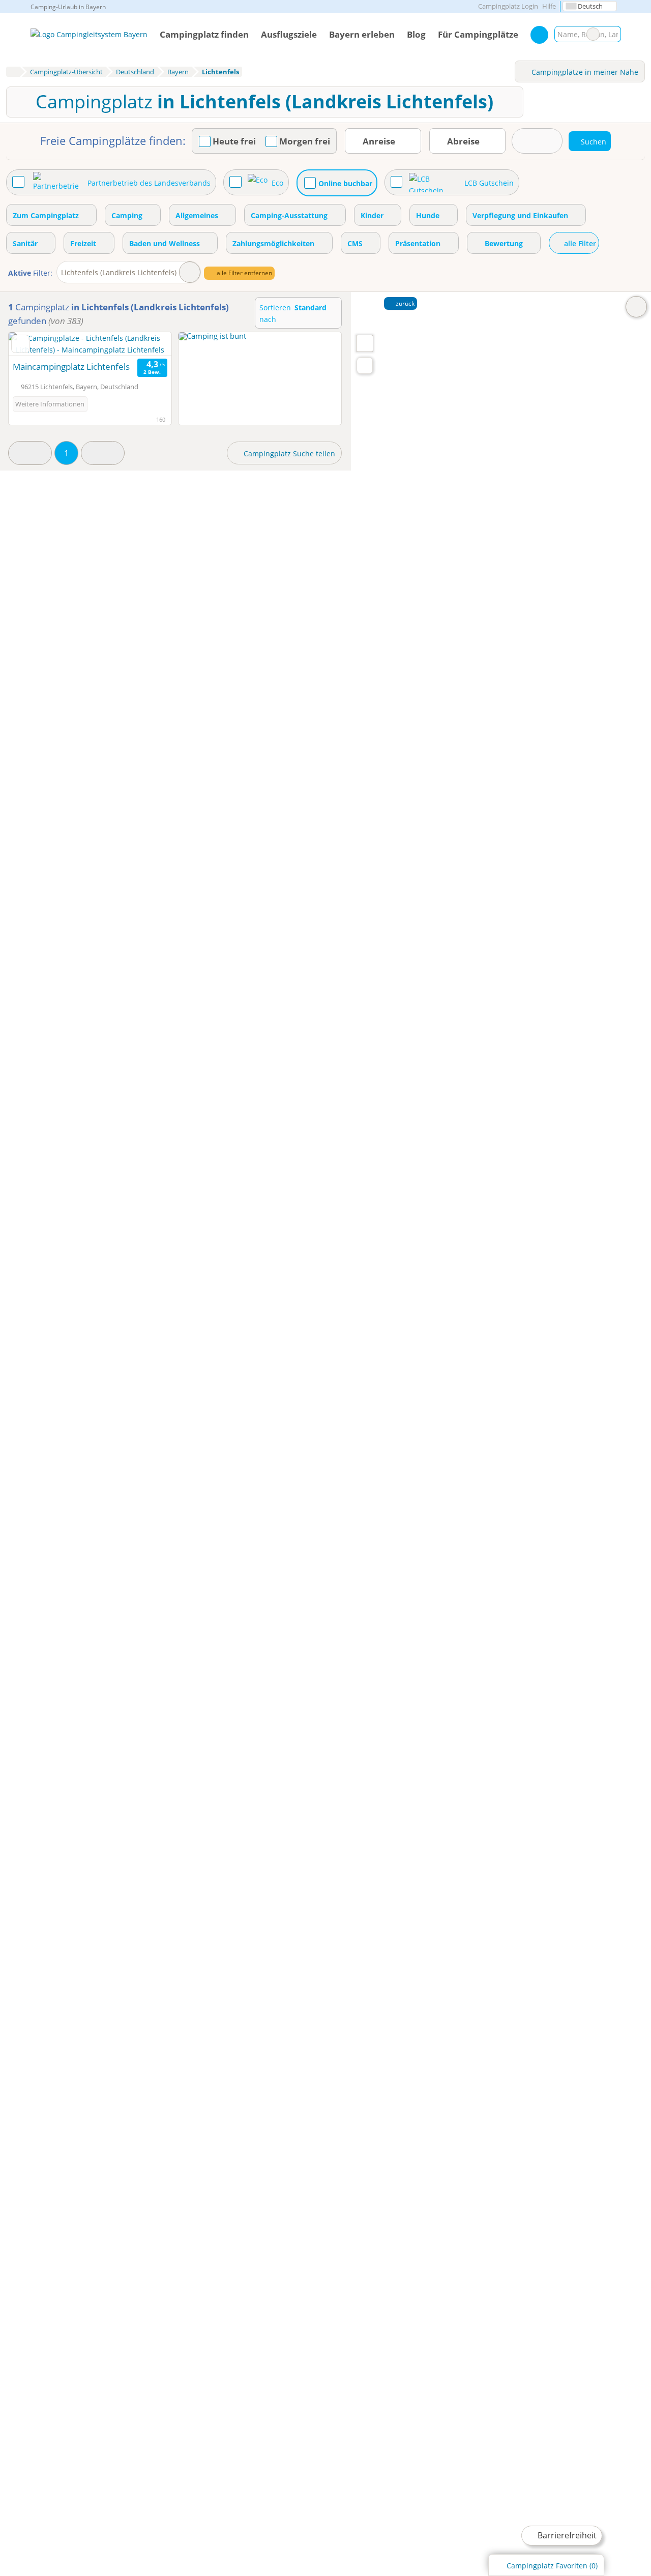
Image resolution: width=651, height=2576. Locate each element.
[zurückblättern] (34, 344)
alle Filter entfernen (244, 273)
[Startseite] (13, 72)
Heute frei (234, 141)
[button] (30, 453)
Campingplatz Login (507, 6)
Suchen (613, 34)
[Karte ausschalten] (636, 307)
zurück (404, 303)
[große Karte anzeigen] (364, 343)
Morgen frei (305, 141)
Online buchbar (345, 183)
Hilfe (549, 6)
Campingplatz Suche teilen (288, 453)
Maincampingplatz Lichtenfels (71, 367)
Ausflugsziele (289, 34)
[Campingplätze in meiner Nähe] (365, 365)
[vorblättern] (146, 344)
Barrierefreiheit (566, 2535)
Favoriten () (552, 2566)
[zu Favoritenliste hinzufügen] (21, 344)
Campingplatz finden (204, 34)
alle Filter (579, 243)
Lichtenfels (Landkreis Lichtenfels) (119, 272)
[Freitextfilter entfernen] (593, 34)
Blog (416, 34)
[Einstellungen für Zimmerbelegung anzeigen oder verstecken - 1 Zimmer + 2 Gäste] (537, 141)
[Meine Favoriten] (539, 35)
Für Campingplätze (478, 34)
